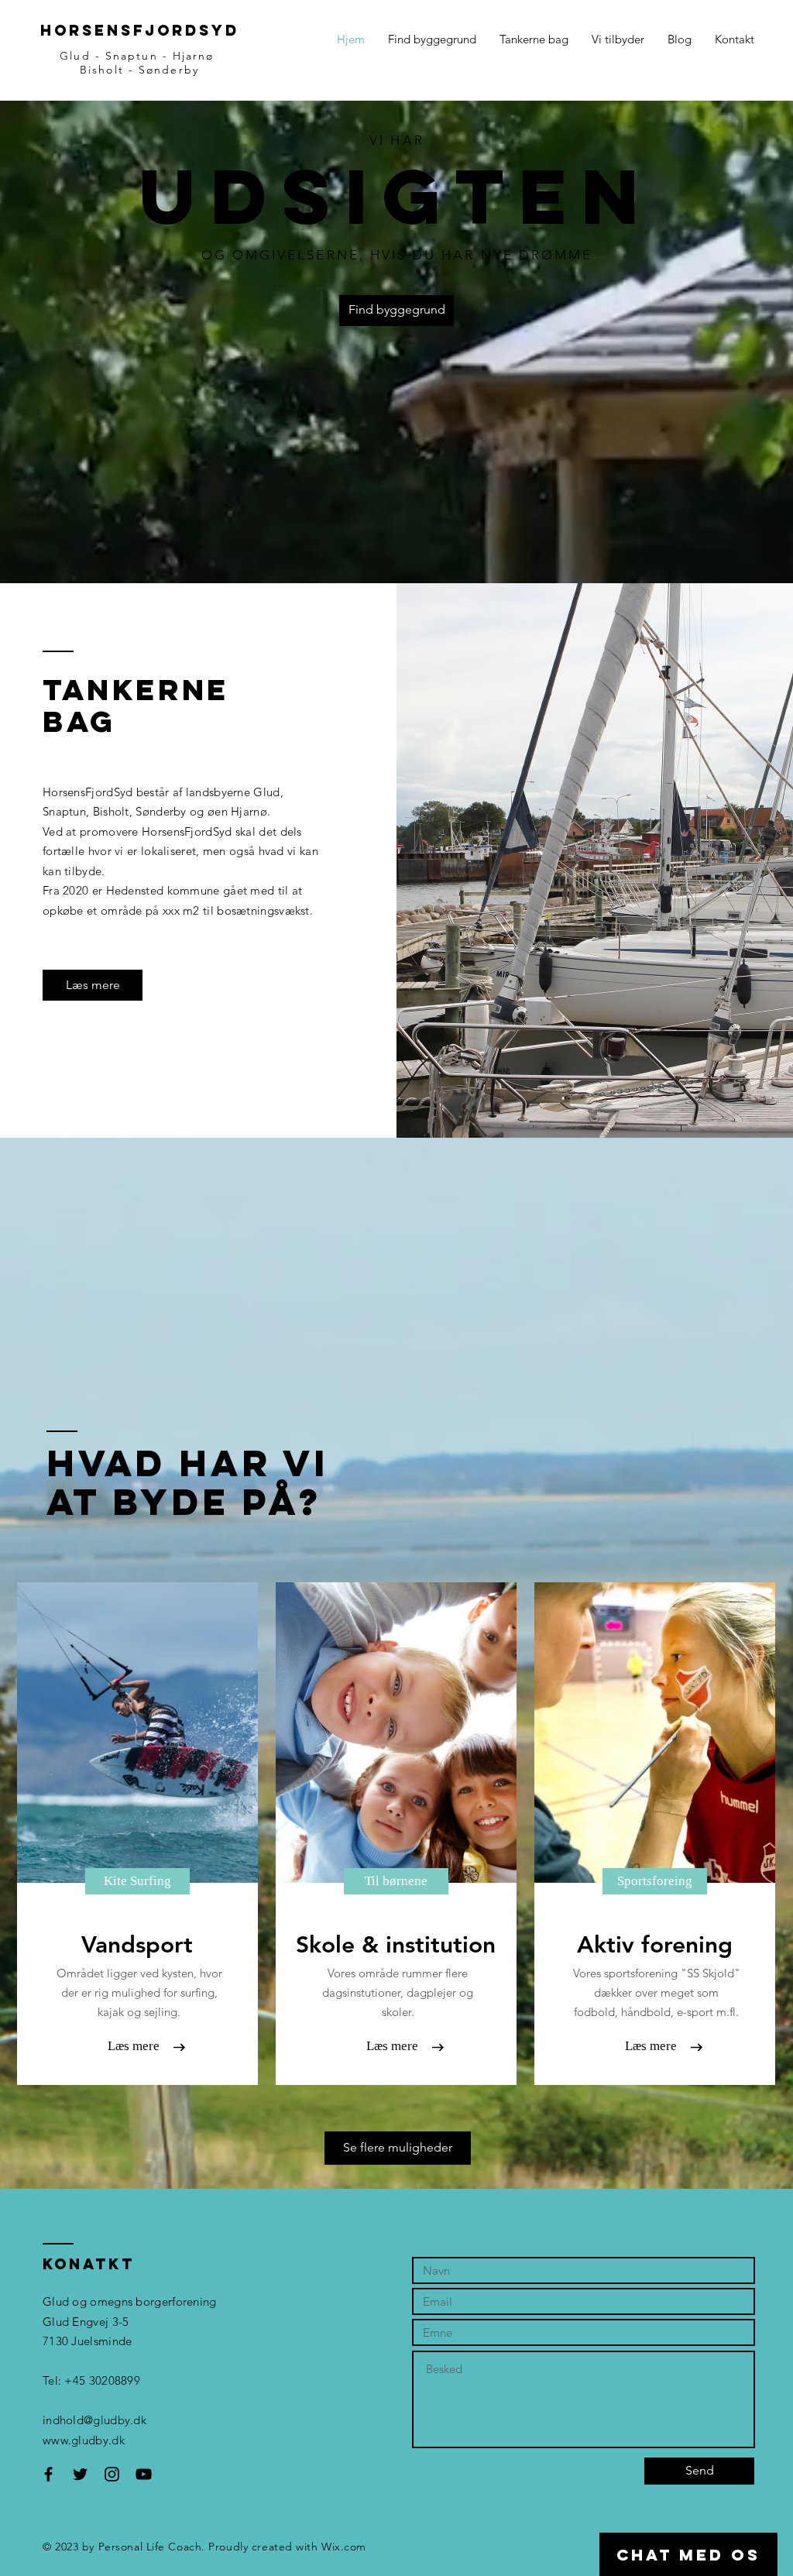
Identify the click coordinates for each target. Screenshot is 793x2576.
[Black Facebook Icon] (48, 2474)
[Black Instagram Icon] (112, 2474)
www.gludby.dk (84, 2440)
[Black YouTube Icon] (144, 2474)
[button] (137, 1881)
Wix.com (344, 2547)
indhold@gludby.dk (94, 2420)
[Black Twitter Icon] (80, 2474)
